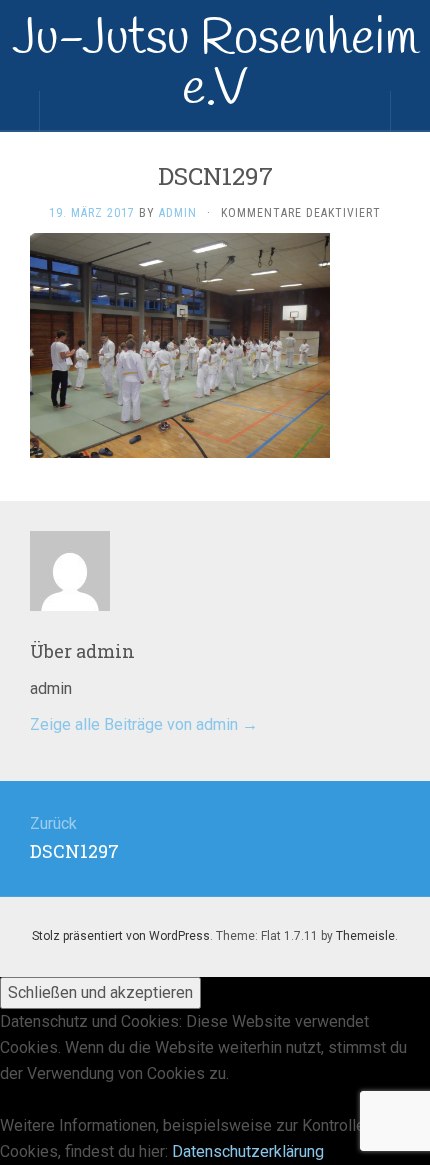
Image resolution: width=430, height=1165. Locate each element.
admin (178, 213)
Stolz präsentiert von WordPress (121, 936)
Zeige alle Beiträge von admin (144, 724)
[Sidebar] (20, 111)
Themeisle (365, 936)
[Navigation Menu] (410, 111)
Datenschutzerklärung (248, 1151)
